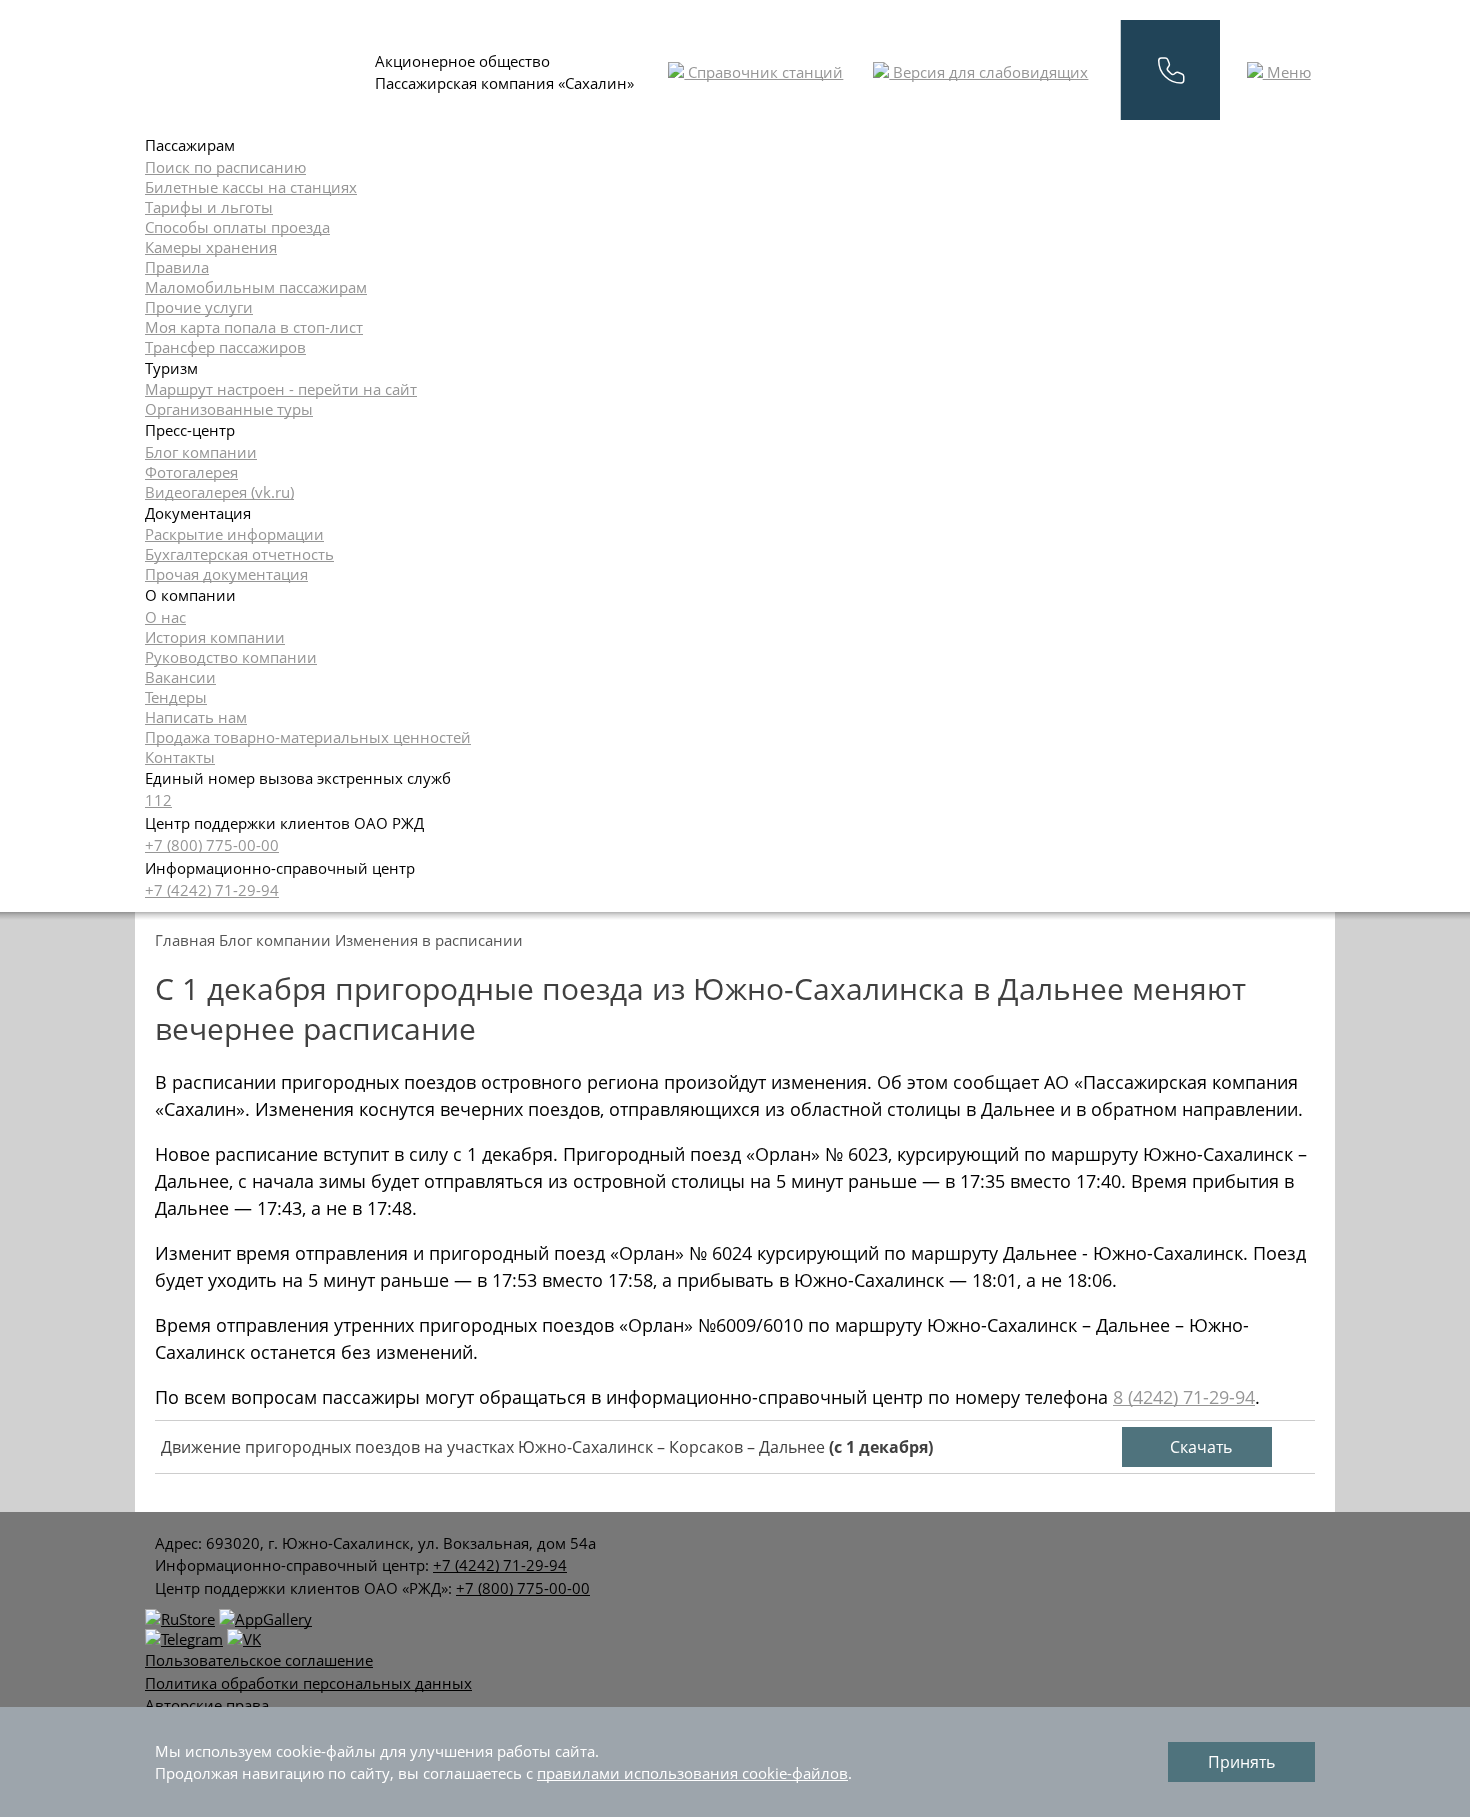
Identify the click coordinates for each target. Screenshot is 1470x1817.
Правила (177, 267)
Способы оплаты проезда (237, 227)
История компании (215, 637)
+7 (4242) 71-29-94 (212, 890)
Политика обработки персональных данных (308, 1683)
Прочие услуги (199, 307)
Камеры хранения (211, 247)
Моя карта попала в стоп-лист (254, 327)
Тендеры (176, 697)
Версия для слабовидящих (988, 72)
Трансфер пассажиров (225, 347)
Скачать (1199, 1447)
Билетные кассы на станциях (251, 187)
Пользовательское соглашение (259, 1660)
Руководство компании (231, 657)
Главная (185, 940)
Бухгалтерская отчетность (239, 554)
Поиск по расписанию (225, 167)
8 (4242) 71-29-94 (1184, 1397)
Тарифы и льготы (209, 207)
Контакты (180, 757)
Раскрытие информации (234, 534)
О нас (165, 617)
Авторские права (207, 1705)
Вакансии (180, 677)
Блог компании (201, 452)
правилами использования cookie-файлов (692, 1773)
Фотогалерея (191, 472)
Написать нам (196, 717)
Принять (1241, 1762)
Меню (1287, 72)
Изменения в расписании (429, 940)
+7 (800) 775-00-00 (212, 845)
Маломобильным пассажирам (256, 287)
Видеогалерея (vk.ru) (219, 492)
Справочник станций (763, 72)
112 (158, 800)
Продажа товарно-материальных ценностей (308, 737)
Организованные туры (229, 409)
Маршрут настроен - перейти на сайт (281, 389)
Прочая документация (226, 574)
